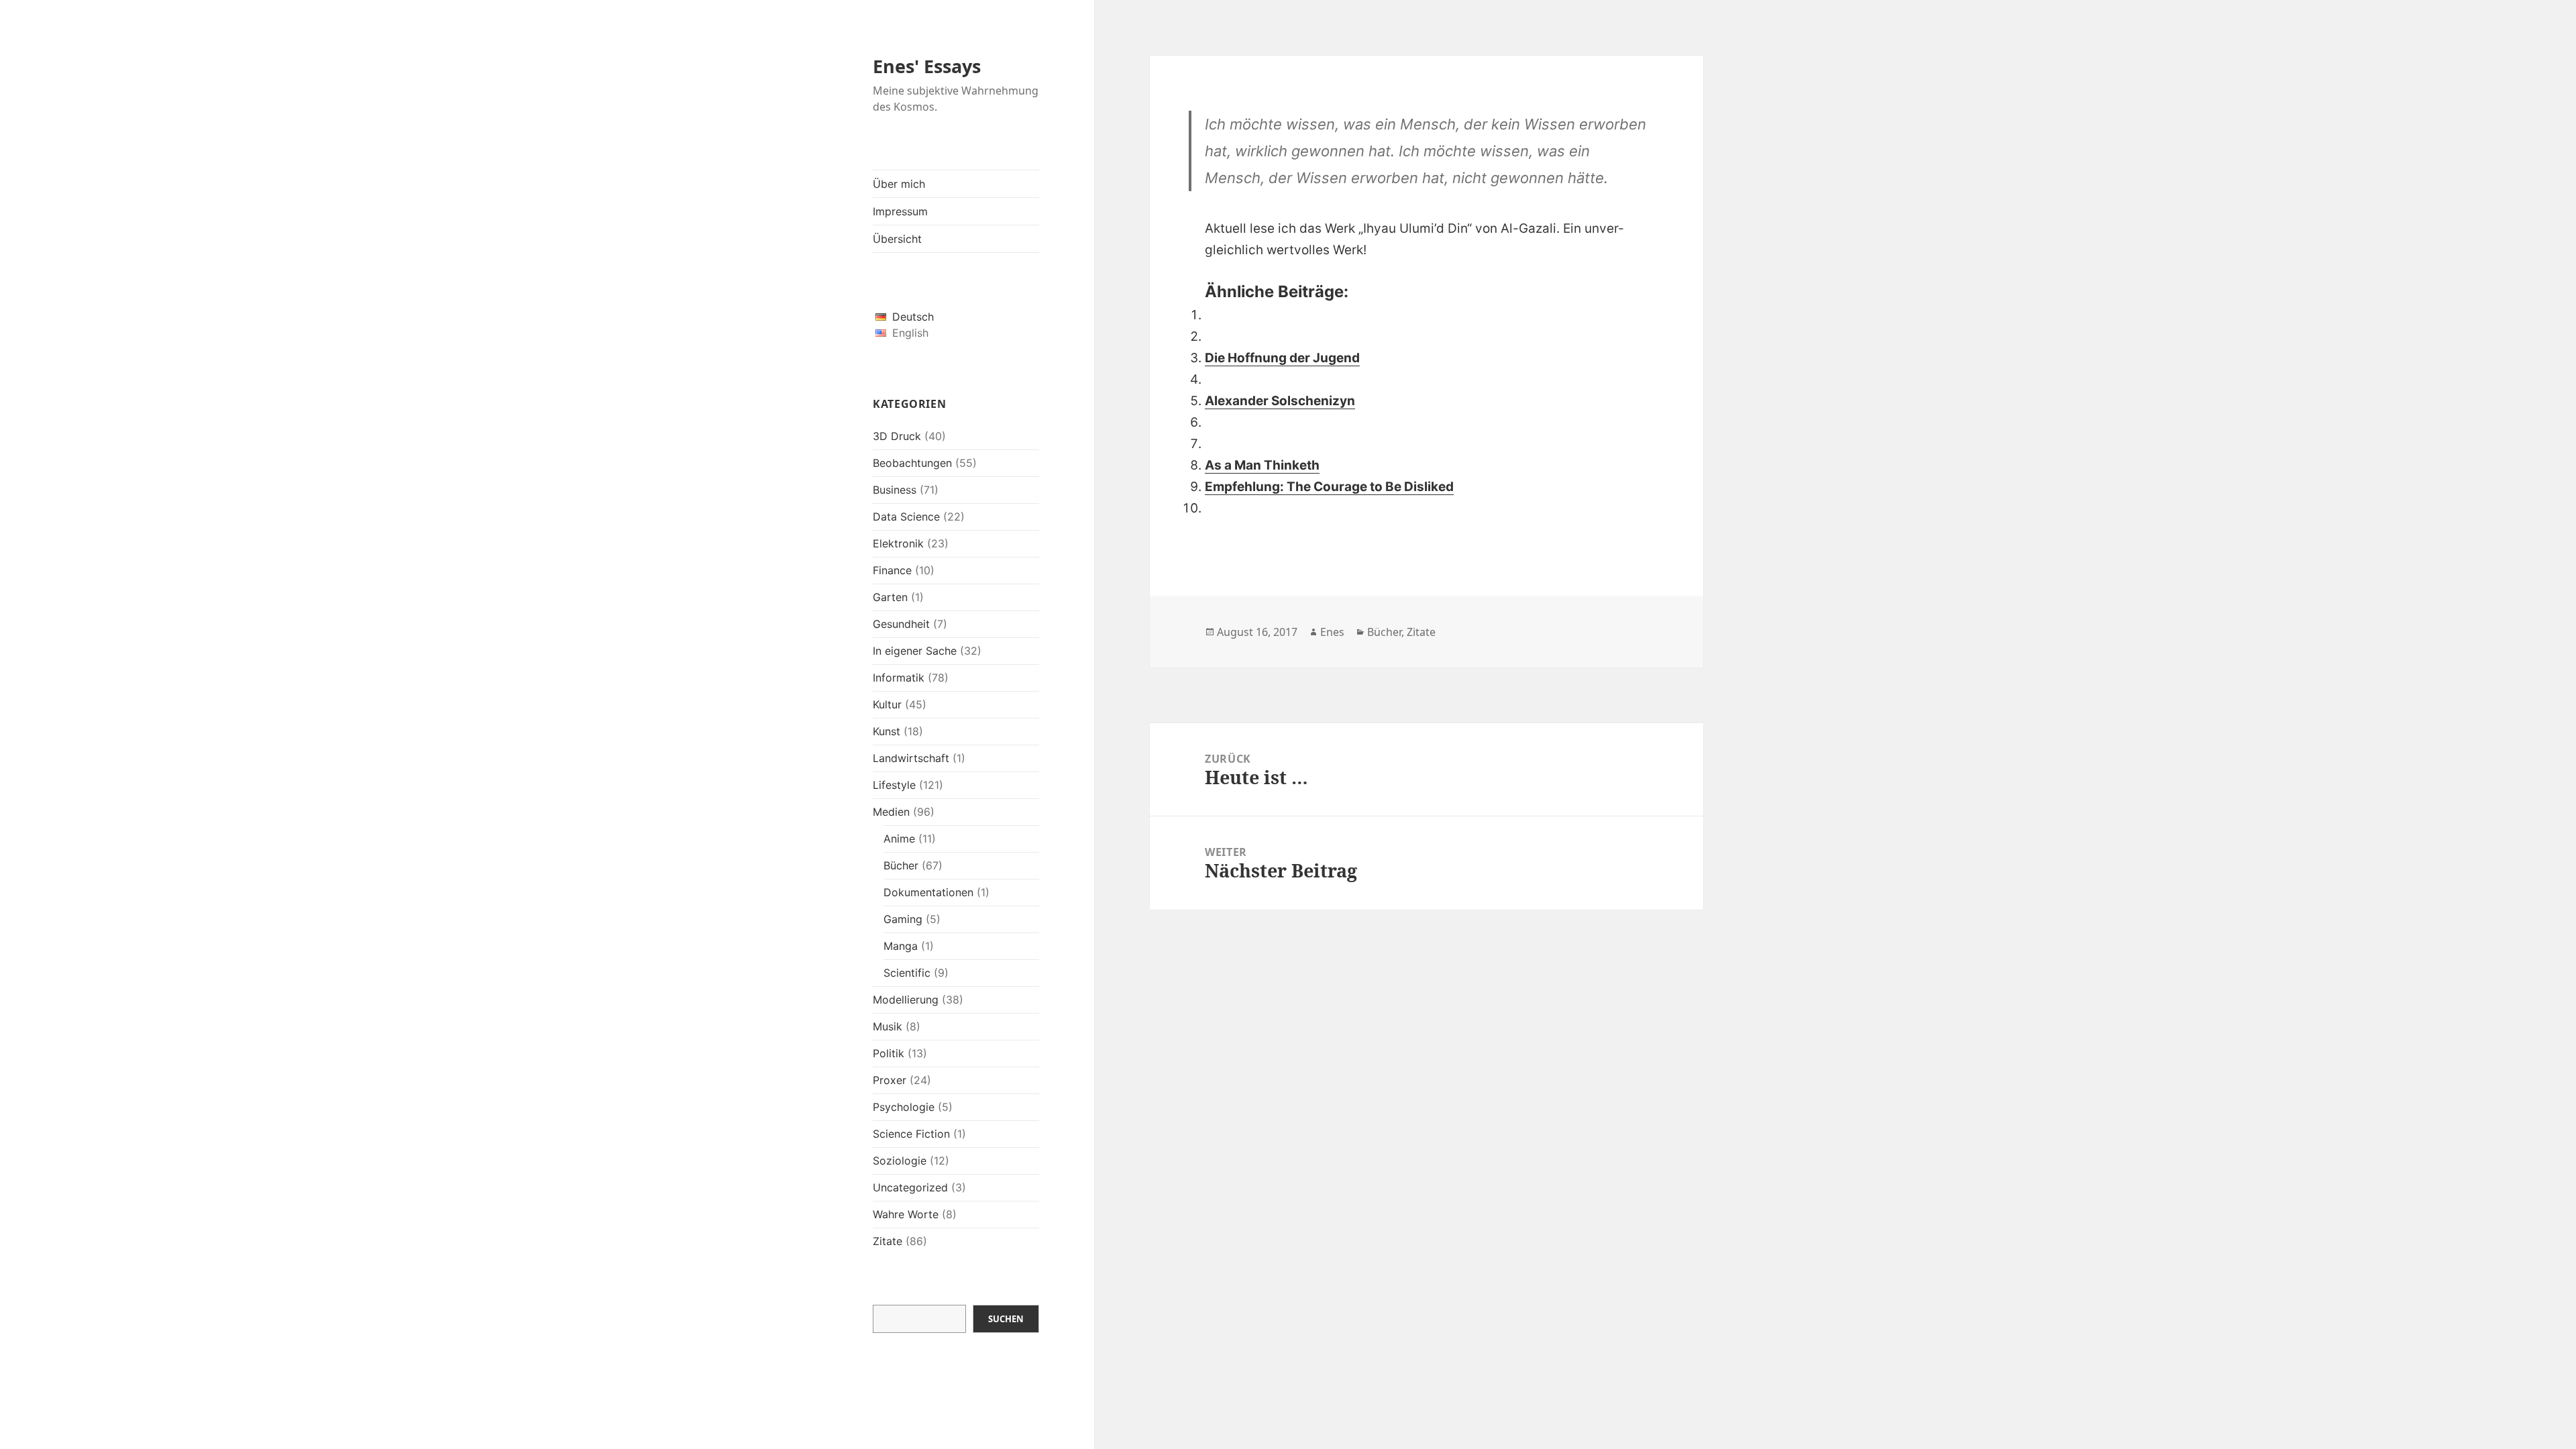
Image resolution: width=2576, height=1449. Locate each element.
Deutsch (913, 317)
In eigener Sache (915, 651)
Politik (889, 1053)
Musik (888, 1026)
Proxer (890, 1080)
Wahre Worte (906, 1214)
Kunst (887, 731)
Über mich (899, 184)
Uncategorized (910, 1187)
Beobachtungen (912, 463)
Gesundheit (901, 624)
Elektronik (898, 543)
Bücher (901, 865)
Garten (890, 597)
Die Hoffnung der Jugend (1282, 358)
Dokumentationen (928, 892)
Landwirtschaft (911, 758)
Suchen (1006, 1319)
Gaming (903, 919)
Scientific (907, 973)
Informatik (899, 678)
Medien (891, 812)
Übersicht (897, 239)
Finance (892, 570)
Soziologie (900, 1161)
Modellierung (906, 1000)
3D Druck (897, 436)
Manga (901, 946)
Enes (1332, 632)
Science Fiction (911, 1134)
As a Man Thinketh (1262, 465)
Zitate (888, 1241)
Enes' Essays (927, 66)
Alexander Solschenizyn (1280, 401)
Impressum (900, 211)
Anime (899, 839)
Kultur (887, 704)
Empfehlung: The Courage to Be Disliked (1329, 487)
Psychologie (904, 1107)
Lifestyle (894, 785)
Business (895, 490)
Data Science (906, 517)
